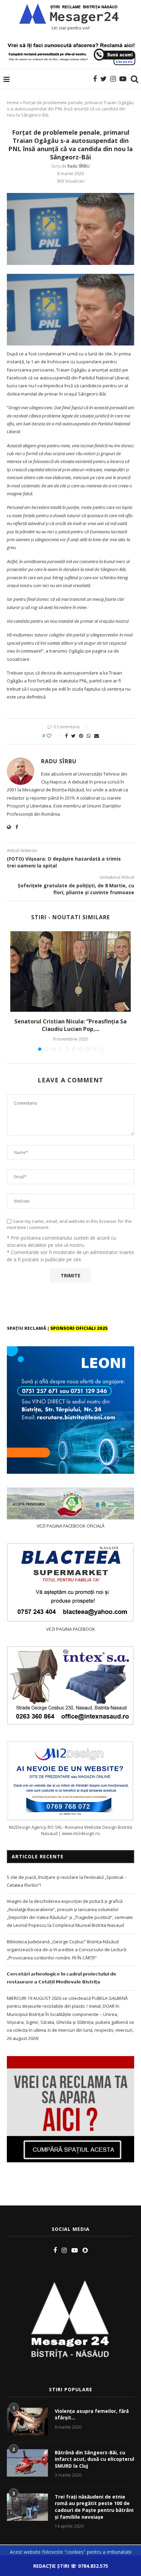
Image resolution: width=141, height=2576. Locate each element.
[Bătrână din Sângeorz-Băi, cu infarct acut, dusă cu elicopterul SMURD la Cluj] (27, 2463)
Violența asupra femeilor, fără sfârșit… (92, 2414)
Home (13, 102)
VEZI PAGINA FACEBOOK (71, 1629)
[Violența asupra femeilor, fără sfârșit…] (27, 2421)
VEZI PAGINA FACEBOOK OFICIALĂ (70, 1526)
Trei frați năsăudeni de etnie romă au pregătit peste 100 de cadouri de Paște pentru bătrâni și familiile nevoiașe (94, 2507)
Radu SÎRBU (79, 166)
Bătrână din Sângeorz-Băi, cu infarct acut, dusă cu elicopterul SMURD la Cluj (94, 2459)
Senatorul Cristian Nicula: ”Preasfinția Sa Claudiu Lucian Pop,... (70, 1025)
